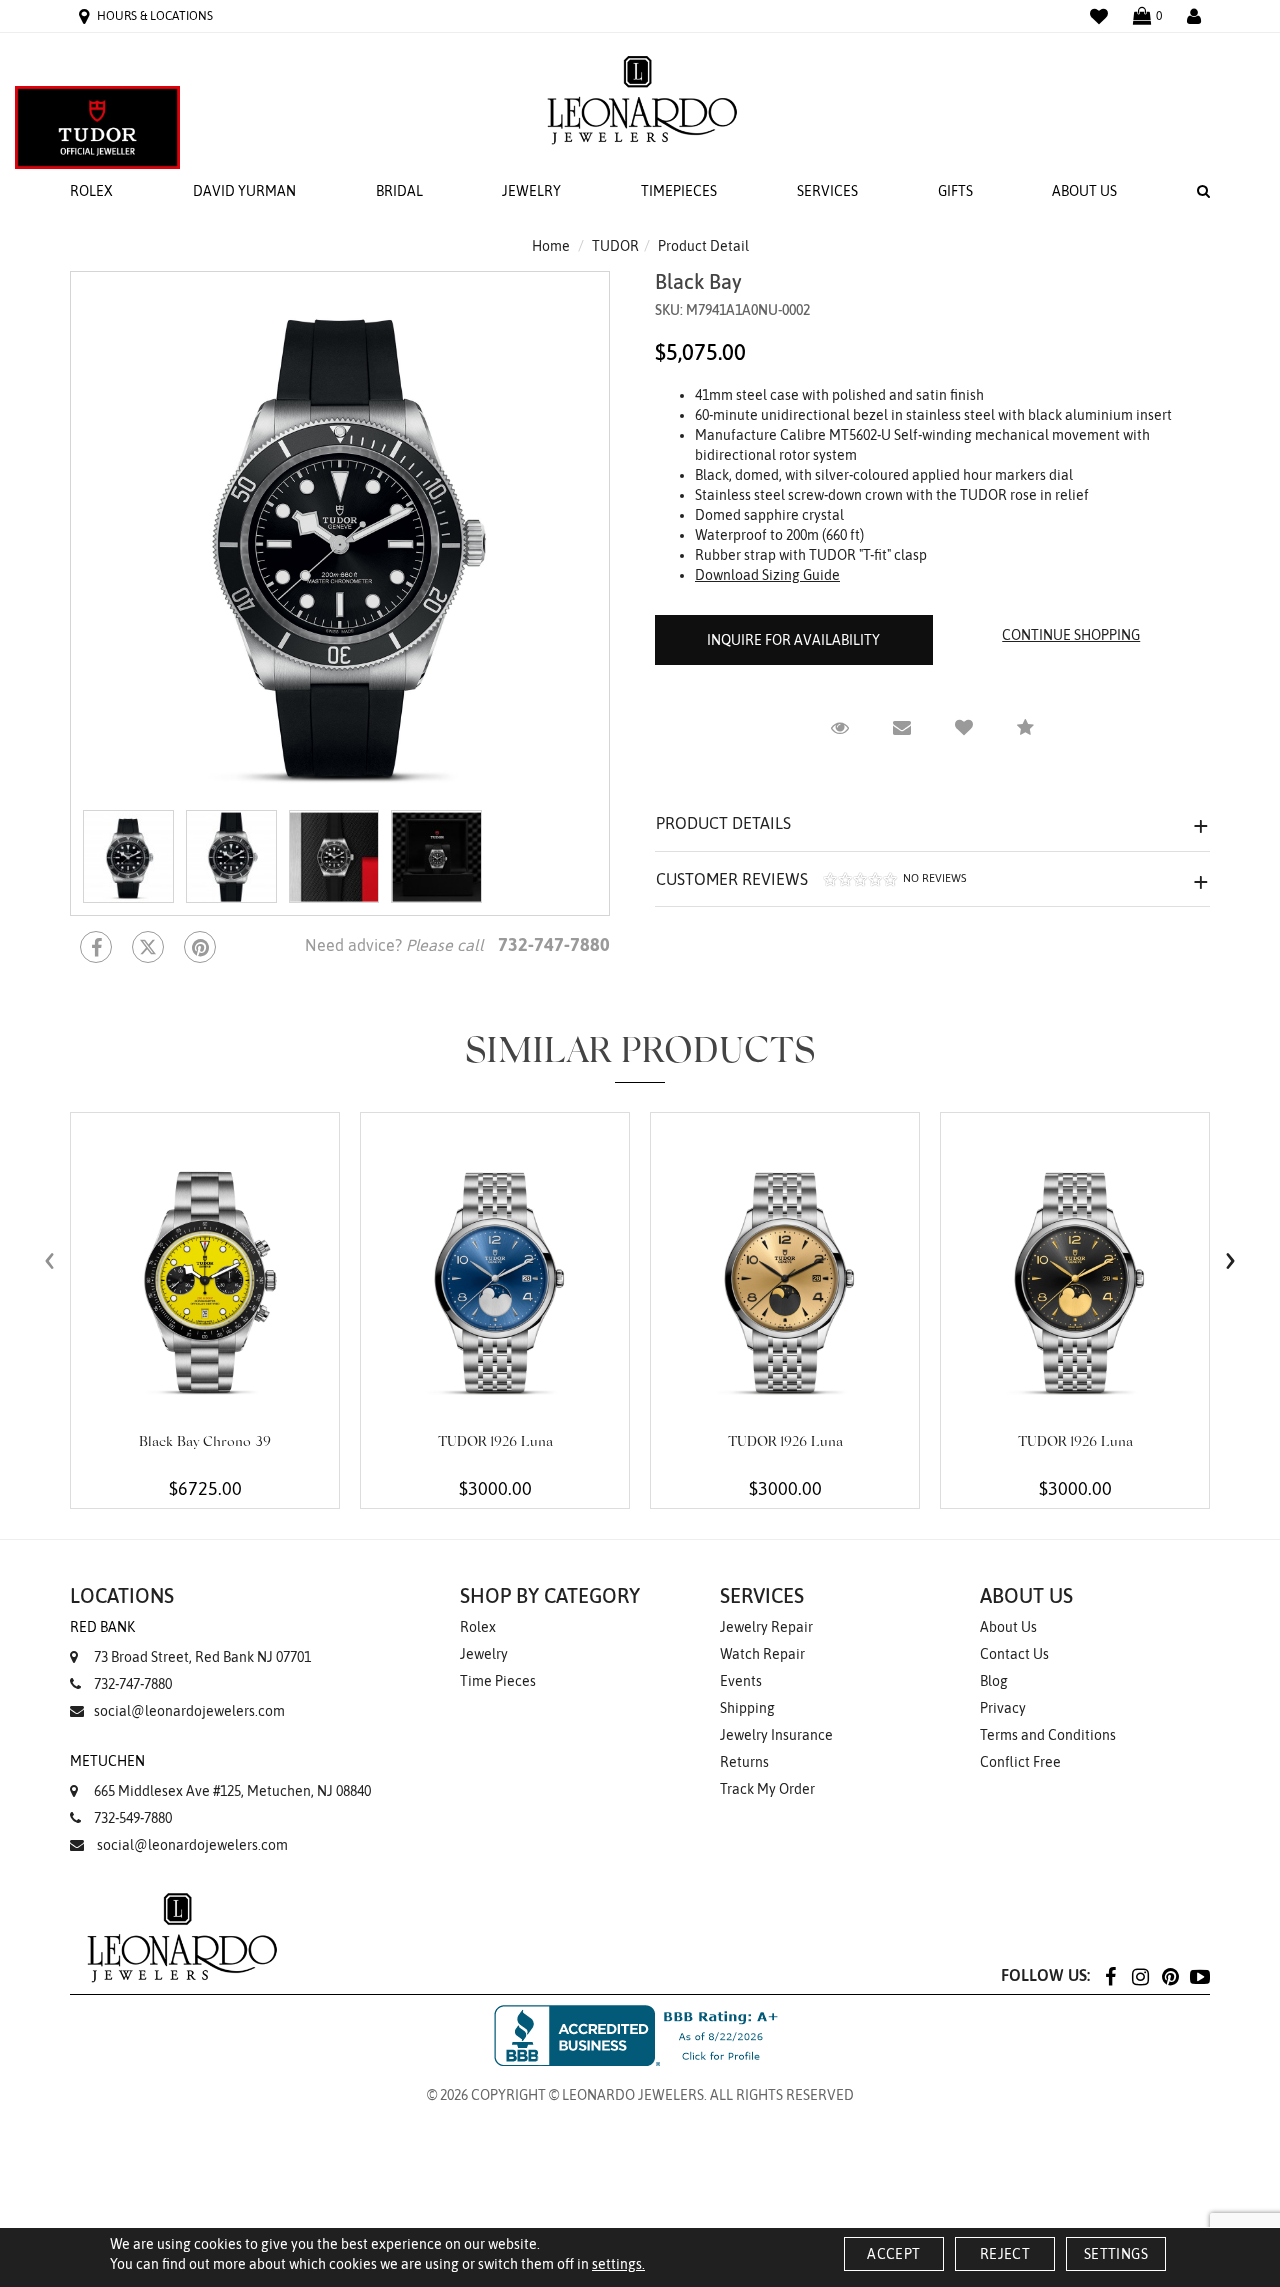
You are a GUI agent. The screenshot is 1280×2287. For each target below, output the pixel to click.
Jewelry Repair (766, 1627)
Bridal (399, 191)
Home (551, 246)
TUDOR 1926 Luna (495, 1443)
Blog (994, 1681)
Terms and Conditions (1048, 1735)
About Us (1084, 191)
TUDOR (615, 246)
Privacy (1003, 1708)
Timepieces (679, 191)
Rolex (91, 191)
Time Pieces (498, 1681)
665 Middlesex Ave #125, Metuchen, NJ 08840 (220, 1776)
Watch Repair (762, 1654)
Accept (893, 2254)
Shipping (747, 1708)
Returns (744, 1762)
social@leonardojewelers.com (189, 1711)
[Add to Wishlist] (964, 728)
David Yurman (244, 191)
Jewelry (531, 191)
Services (827, 191)
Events (741, 1681)
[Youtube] (1200, 1975)
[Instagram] (1140, 1975)
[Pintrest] (200, 947)
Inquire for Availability (793, 640)
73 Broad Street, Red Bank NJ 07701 (190, 1642)
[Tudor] (97, 127)
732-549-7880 (133, 1818)
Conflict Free (1020, 1762)
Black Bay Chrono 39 (205, 1443)
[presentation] (50, 1260)
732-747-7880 (133, 1684)
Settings (1116, 2254)
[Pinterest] (1170, 1975)
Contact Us (1014, 1654)
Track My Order (767, 1789)
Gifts (955, 191)
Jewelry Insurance (776, 1735)
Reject (1005, 2254)
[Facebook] (96, 947)
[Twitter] (148, 947)
